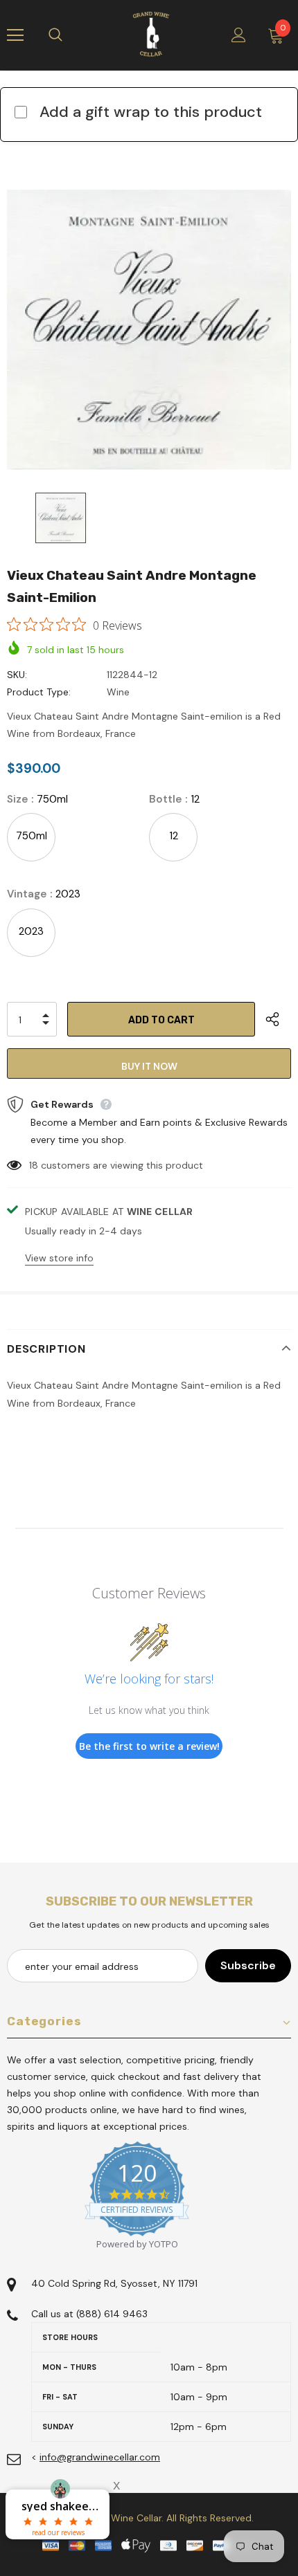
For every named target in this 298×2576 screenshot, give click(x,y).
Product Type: (39, 692)
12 (174, 836)
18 (34, 1165)
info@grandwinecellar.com (100, 2457)
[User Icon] (239, 35)
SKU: (17, 675)
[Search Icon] (69, 35)
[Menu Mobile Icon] (15, 35)
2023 (31, 931)
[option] (149, 329)
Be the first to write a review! (149, 1746)
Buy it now (149, 1066)
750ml (32, 836)
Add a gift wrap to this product (151, 112)
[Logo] (151, 35)
